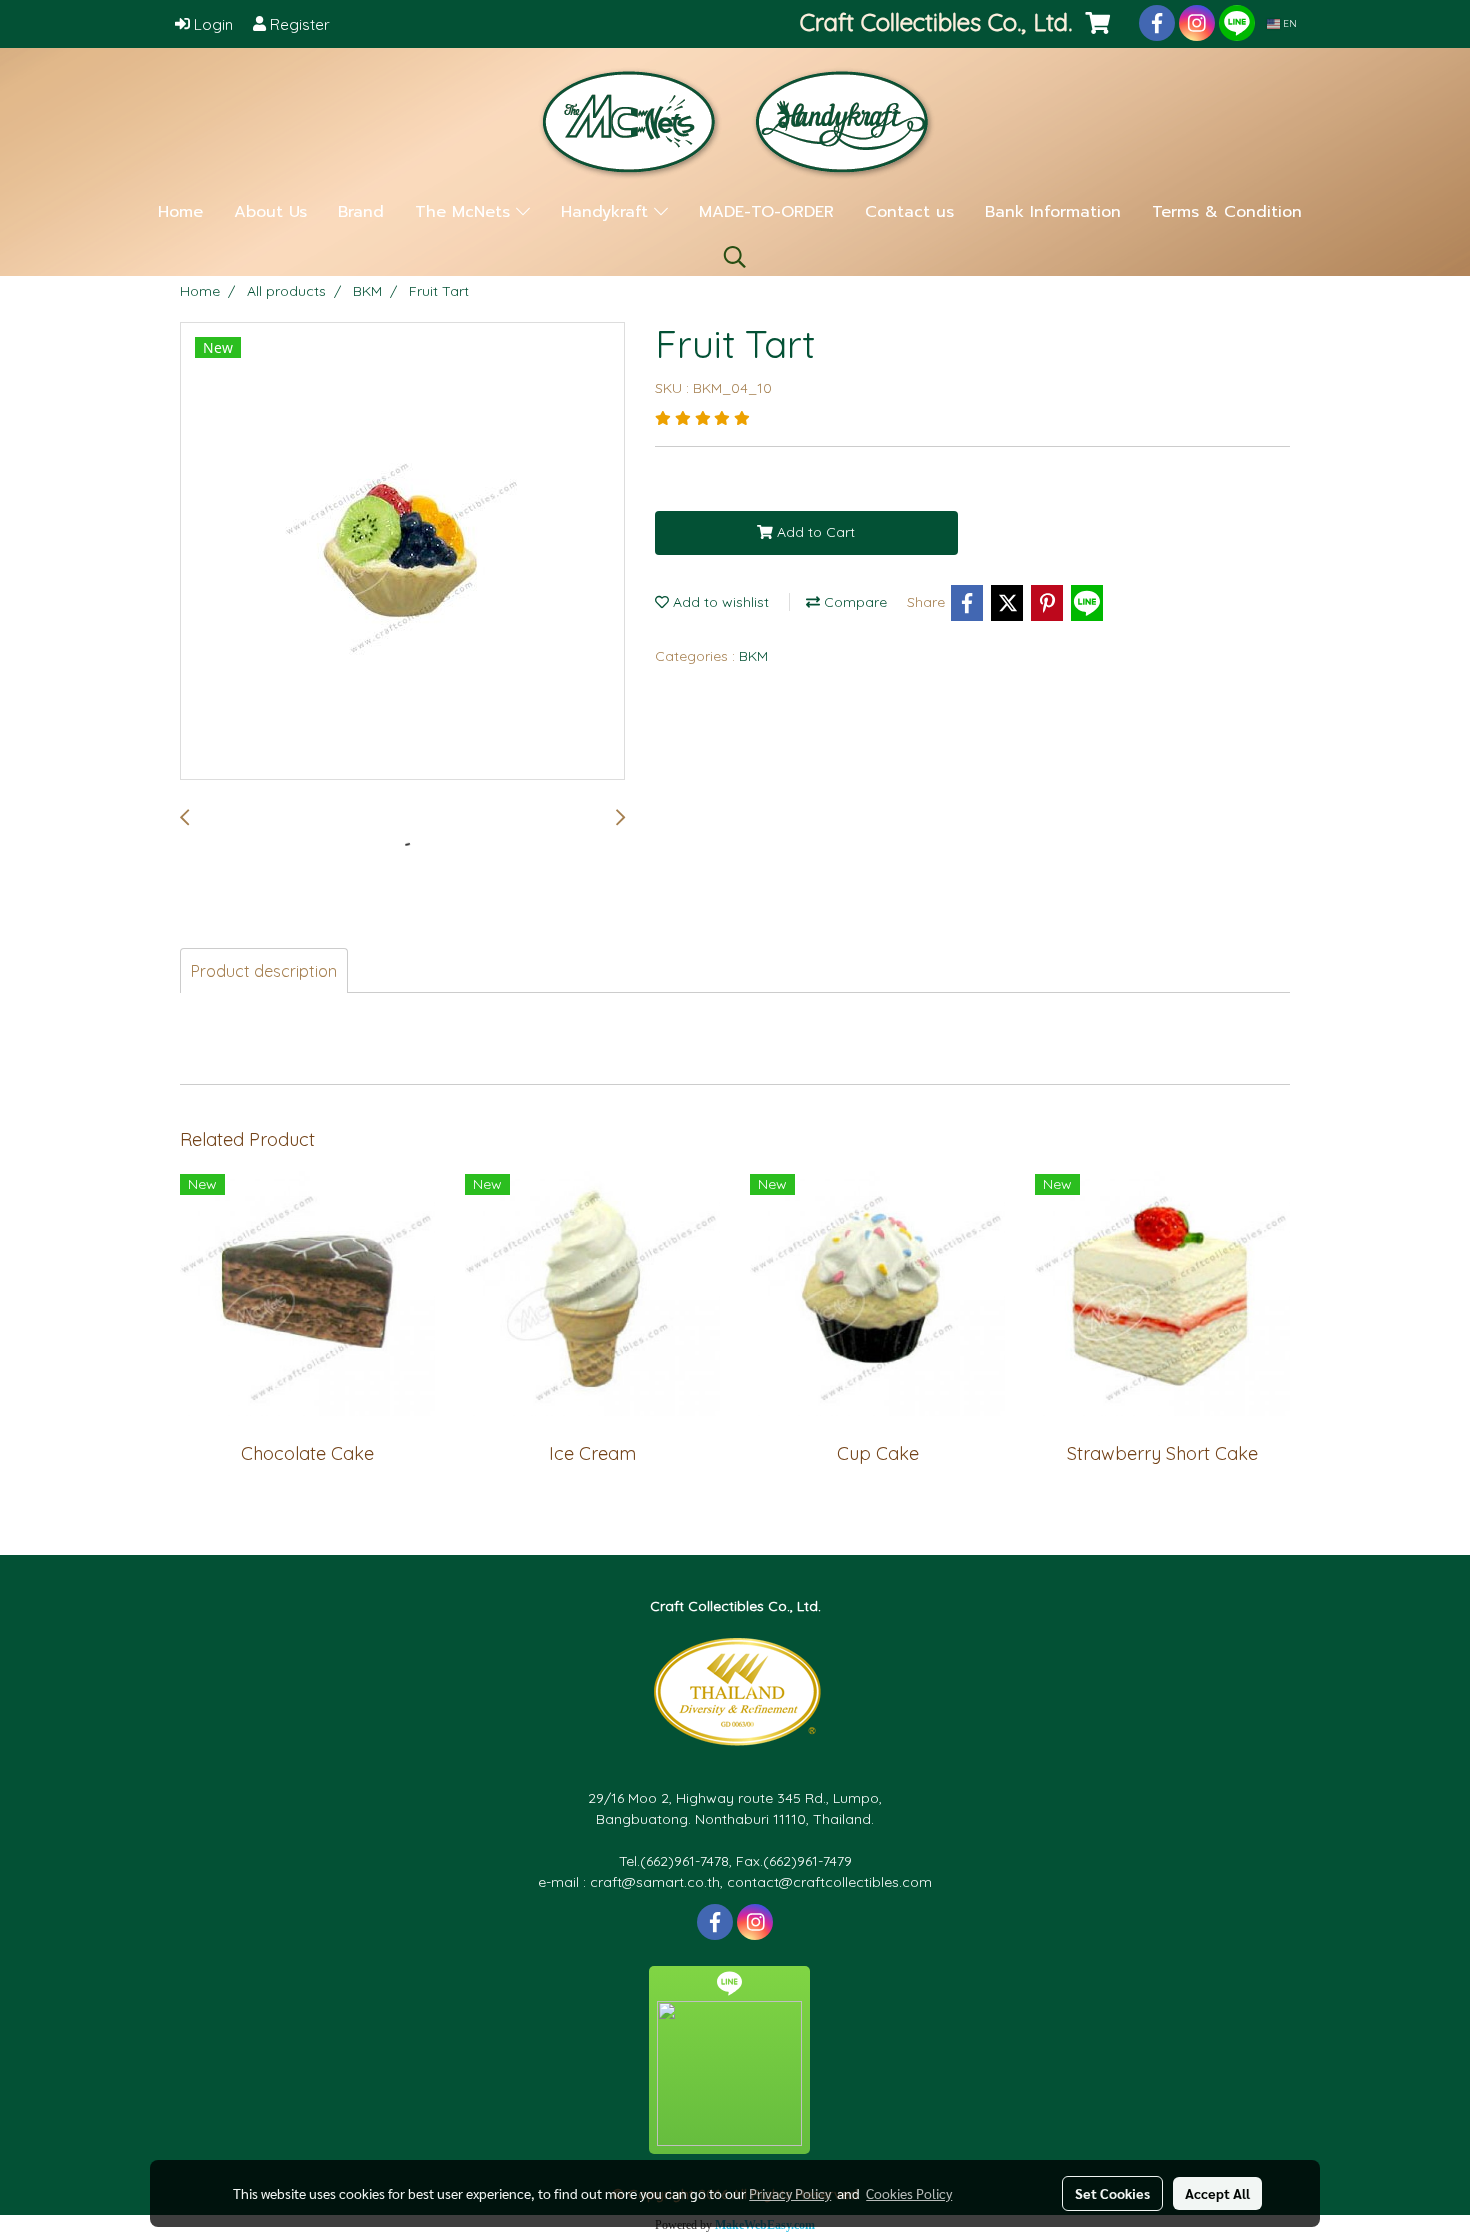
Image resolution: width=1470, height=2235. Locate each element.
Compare (853, 602)
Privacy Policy (790, 2193)
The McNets (465, 212)
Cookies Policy (909, 2193)
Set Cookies (1112, 2193)
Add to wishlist (719, 602)
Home (180, 212)
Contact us (909, 212)
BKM (753, 656)
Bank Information (1053, 212)
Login (211, 24)
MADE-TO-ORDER (766, 212)
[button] (735, 257)
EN (1288, 23)
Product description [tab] (264, 971)
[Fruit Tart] (402, 552)
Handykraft (607, 212)
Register (298, 24)
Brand (361, 212)
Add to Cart (814, 532)
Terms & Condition (1227, 212)
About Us (270, 212)
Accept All (1217, 2193)
